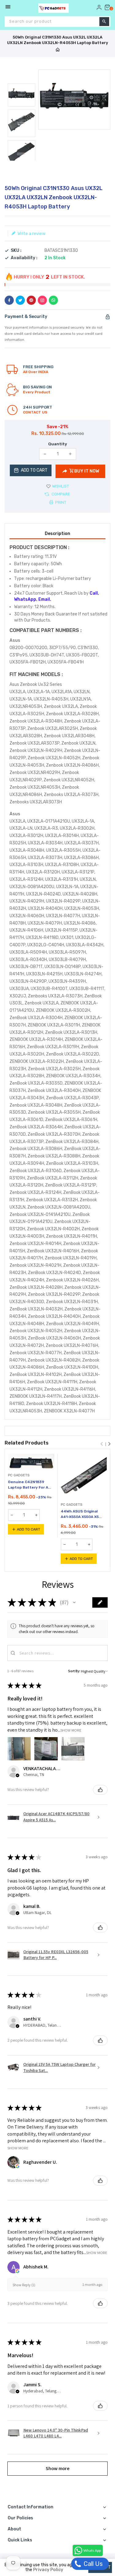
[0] (107, 7)
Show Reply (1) (24, 2285)
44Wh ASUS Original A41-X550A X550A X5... (81, 1514)
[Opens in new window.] (17, 2166)
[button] (74, 1602)
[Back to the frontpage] (58, 50)
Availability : (24, 258)
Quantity (58, 444)
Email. (45, 599)
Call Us (92, 2564)
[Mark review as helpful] (100, 1790)
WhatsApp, (26, 599)
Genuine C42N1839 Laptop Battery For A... (29, 1485)
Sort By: (74, 1671)
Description (57, 534)
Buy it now (87, 471)
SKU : (16, 251)
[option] (21, 95)
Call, (94, 593)
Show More (71, 1730)
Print (60, 502)
